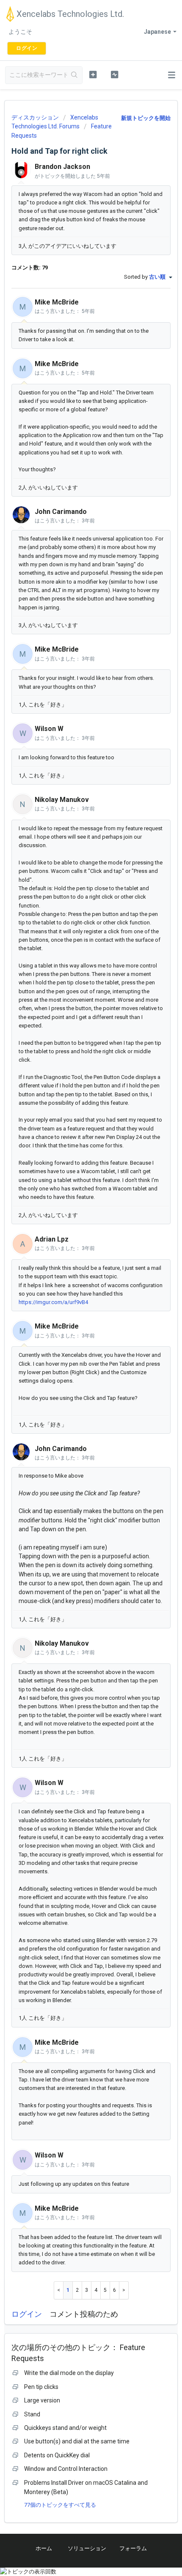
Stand (32, 2414)
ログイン (27, 2314)
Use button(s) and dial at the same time (77, 2441)
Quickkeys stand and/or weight (65, 2428)
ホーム (44, 2548)
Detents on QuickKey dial (57, 2455)
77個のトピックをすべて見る (60, 2505)
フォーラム (133, 2548)
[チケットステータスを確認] (114, 74)
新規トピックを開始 (146, 118)
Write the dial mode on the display (69, 2373)
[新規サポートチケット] (93, 74)
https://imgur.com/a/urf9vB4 (53, 1302)
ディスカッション (35, 117)
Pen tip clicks (41, 2387)
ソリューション (87, 2548)
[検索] (74, 75)
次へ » (124, 2290)
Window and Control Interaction (66, 2469)
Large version (42, 2400)
